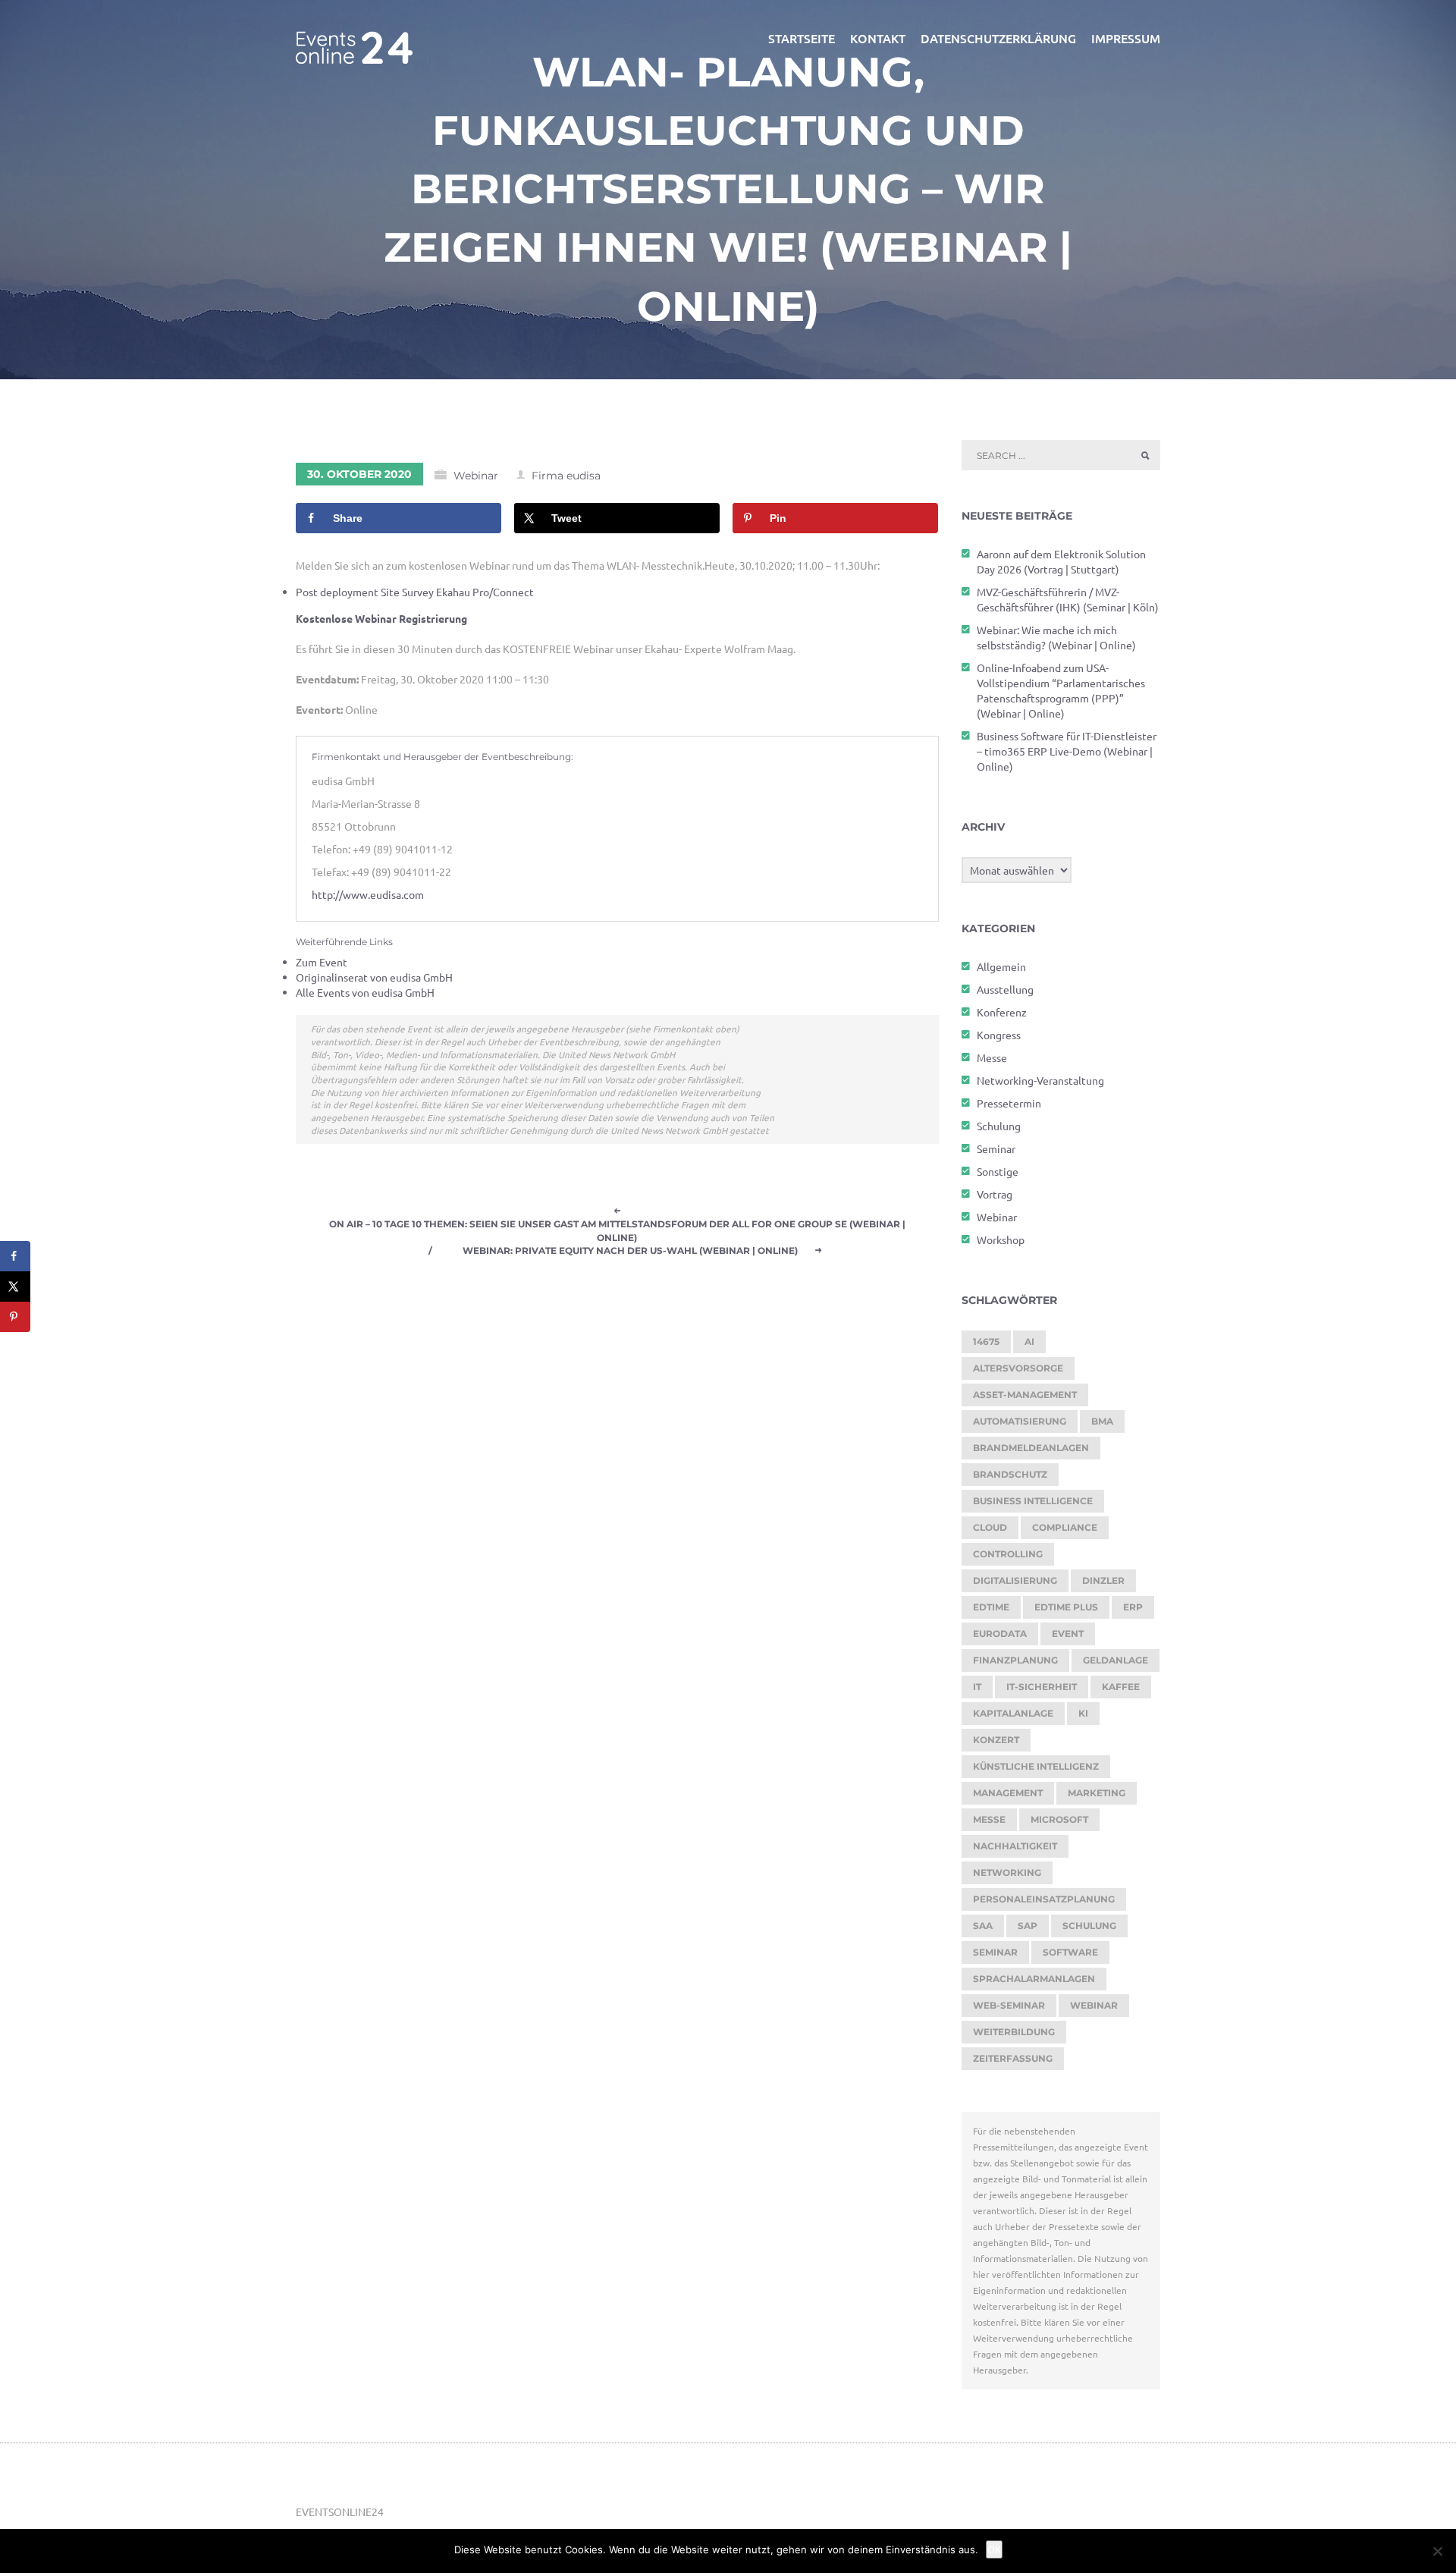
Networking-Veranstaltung (1040, 1080)
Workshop (1001, 1239)
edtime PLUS (1066, 1607)
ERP (1133, 1607)
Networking (1007, 1872)
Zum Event (322, 962)
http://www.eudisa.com (368, 894)
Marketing (1097, 1793)
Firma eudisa (566, 476)
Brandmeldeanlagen (1031, 1448)
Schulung (999, 1126)
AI (1029, 1341)
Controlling (1008, 1554)
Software (1070, 1952)
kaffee (1121, 1687)
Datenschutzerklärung (998, 38)
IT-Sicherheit (1042, 1687)
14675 (986, 1341)
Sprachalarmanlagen (1034, 1979)
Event (1068, 1634)
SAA (983, 1926)
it (977, 1687)
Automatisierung (1020, 1421)
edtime (991, 1607)
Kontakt (878, 38)
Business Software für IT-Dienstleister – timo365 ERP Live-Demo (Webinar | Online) (1067, 751)
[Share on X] (15, 1286)
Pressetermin (1009, 1103)
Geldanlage (1116, 1660)
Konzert (996, 1740)
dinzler (1103, 1580)
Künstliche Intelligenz (1036, 1766)
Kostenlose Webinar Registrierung (381, 618)
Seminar (996, 1148)
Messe (992, 1057)
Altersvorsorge (1018, 1368)
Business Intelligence (1033, 1501)
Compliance (1065, 1527)
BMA (1102, 1421)
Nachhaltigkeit (1015, 1846)
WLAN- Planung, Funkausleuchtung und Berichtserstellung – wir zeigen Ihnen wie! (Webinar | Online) (728, 189)
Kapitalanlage (1013, 1713)
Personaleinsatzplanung (1044, 1899)
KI (1083, 1713)
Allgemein (1001, 966)
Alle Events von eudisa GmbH (365, 992)
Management (1008, 1793)
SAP (1028, 1926)
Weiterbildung (1014, 2032)
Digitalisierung (1015, 1580)
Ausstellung (1005, 989)
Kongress (999, 1035)
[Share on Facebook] (15, 1256)
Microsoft (1059, 1819)
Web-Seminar (1009, 2005)
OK (994, 2549)
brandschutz (1010, 1474)
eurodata (1000, 1634)
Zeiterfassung (1013, 2058)
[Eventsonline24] (354, 38)
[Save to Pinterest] (15, 1317)
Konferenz (1002, 1012)
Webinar (476, 476)
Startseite (802, 38)
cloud (990, 1527)
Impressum (1126, 38)
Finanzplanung (1015, 1660)
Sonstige (998, 1171)
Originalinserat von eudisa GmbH (374, 977)
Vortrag (995, 1194)
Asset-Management (1025, 1395)
